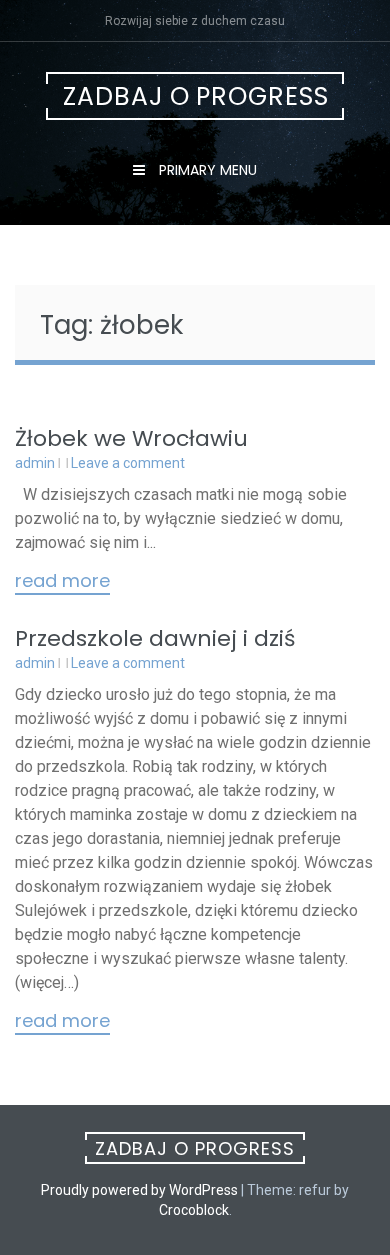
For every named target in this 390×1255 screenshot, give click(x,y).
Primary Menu (206, 170)
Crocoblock (194, 1210)
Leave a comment (128, 463)
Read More (62, 582)
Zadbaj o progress (196, 96)
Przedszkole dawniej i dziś (155, 638)
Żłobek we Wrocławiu (131, 438)
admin (35, 463)
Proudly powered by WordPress (139, 1190)
